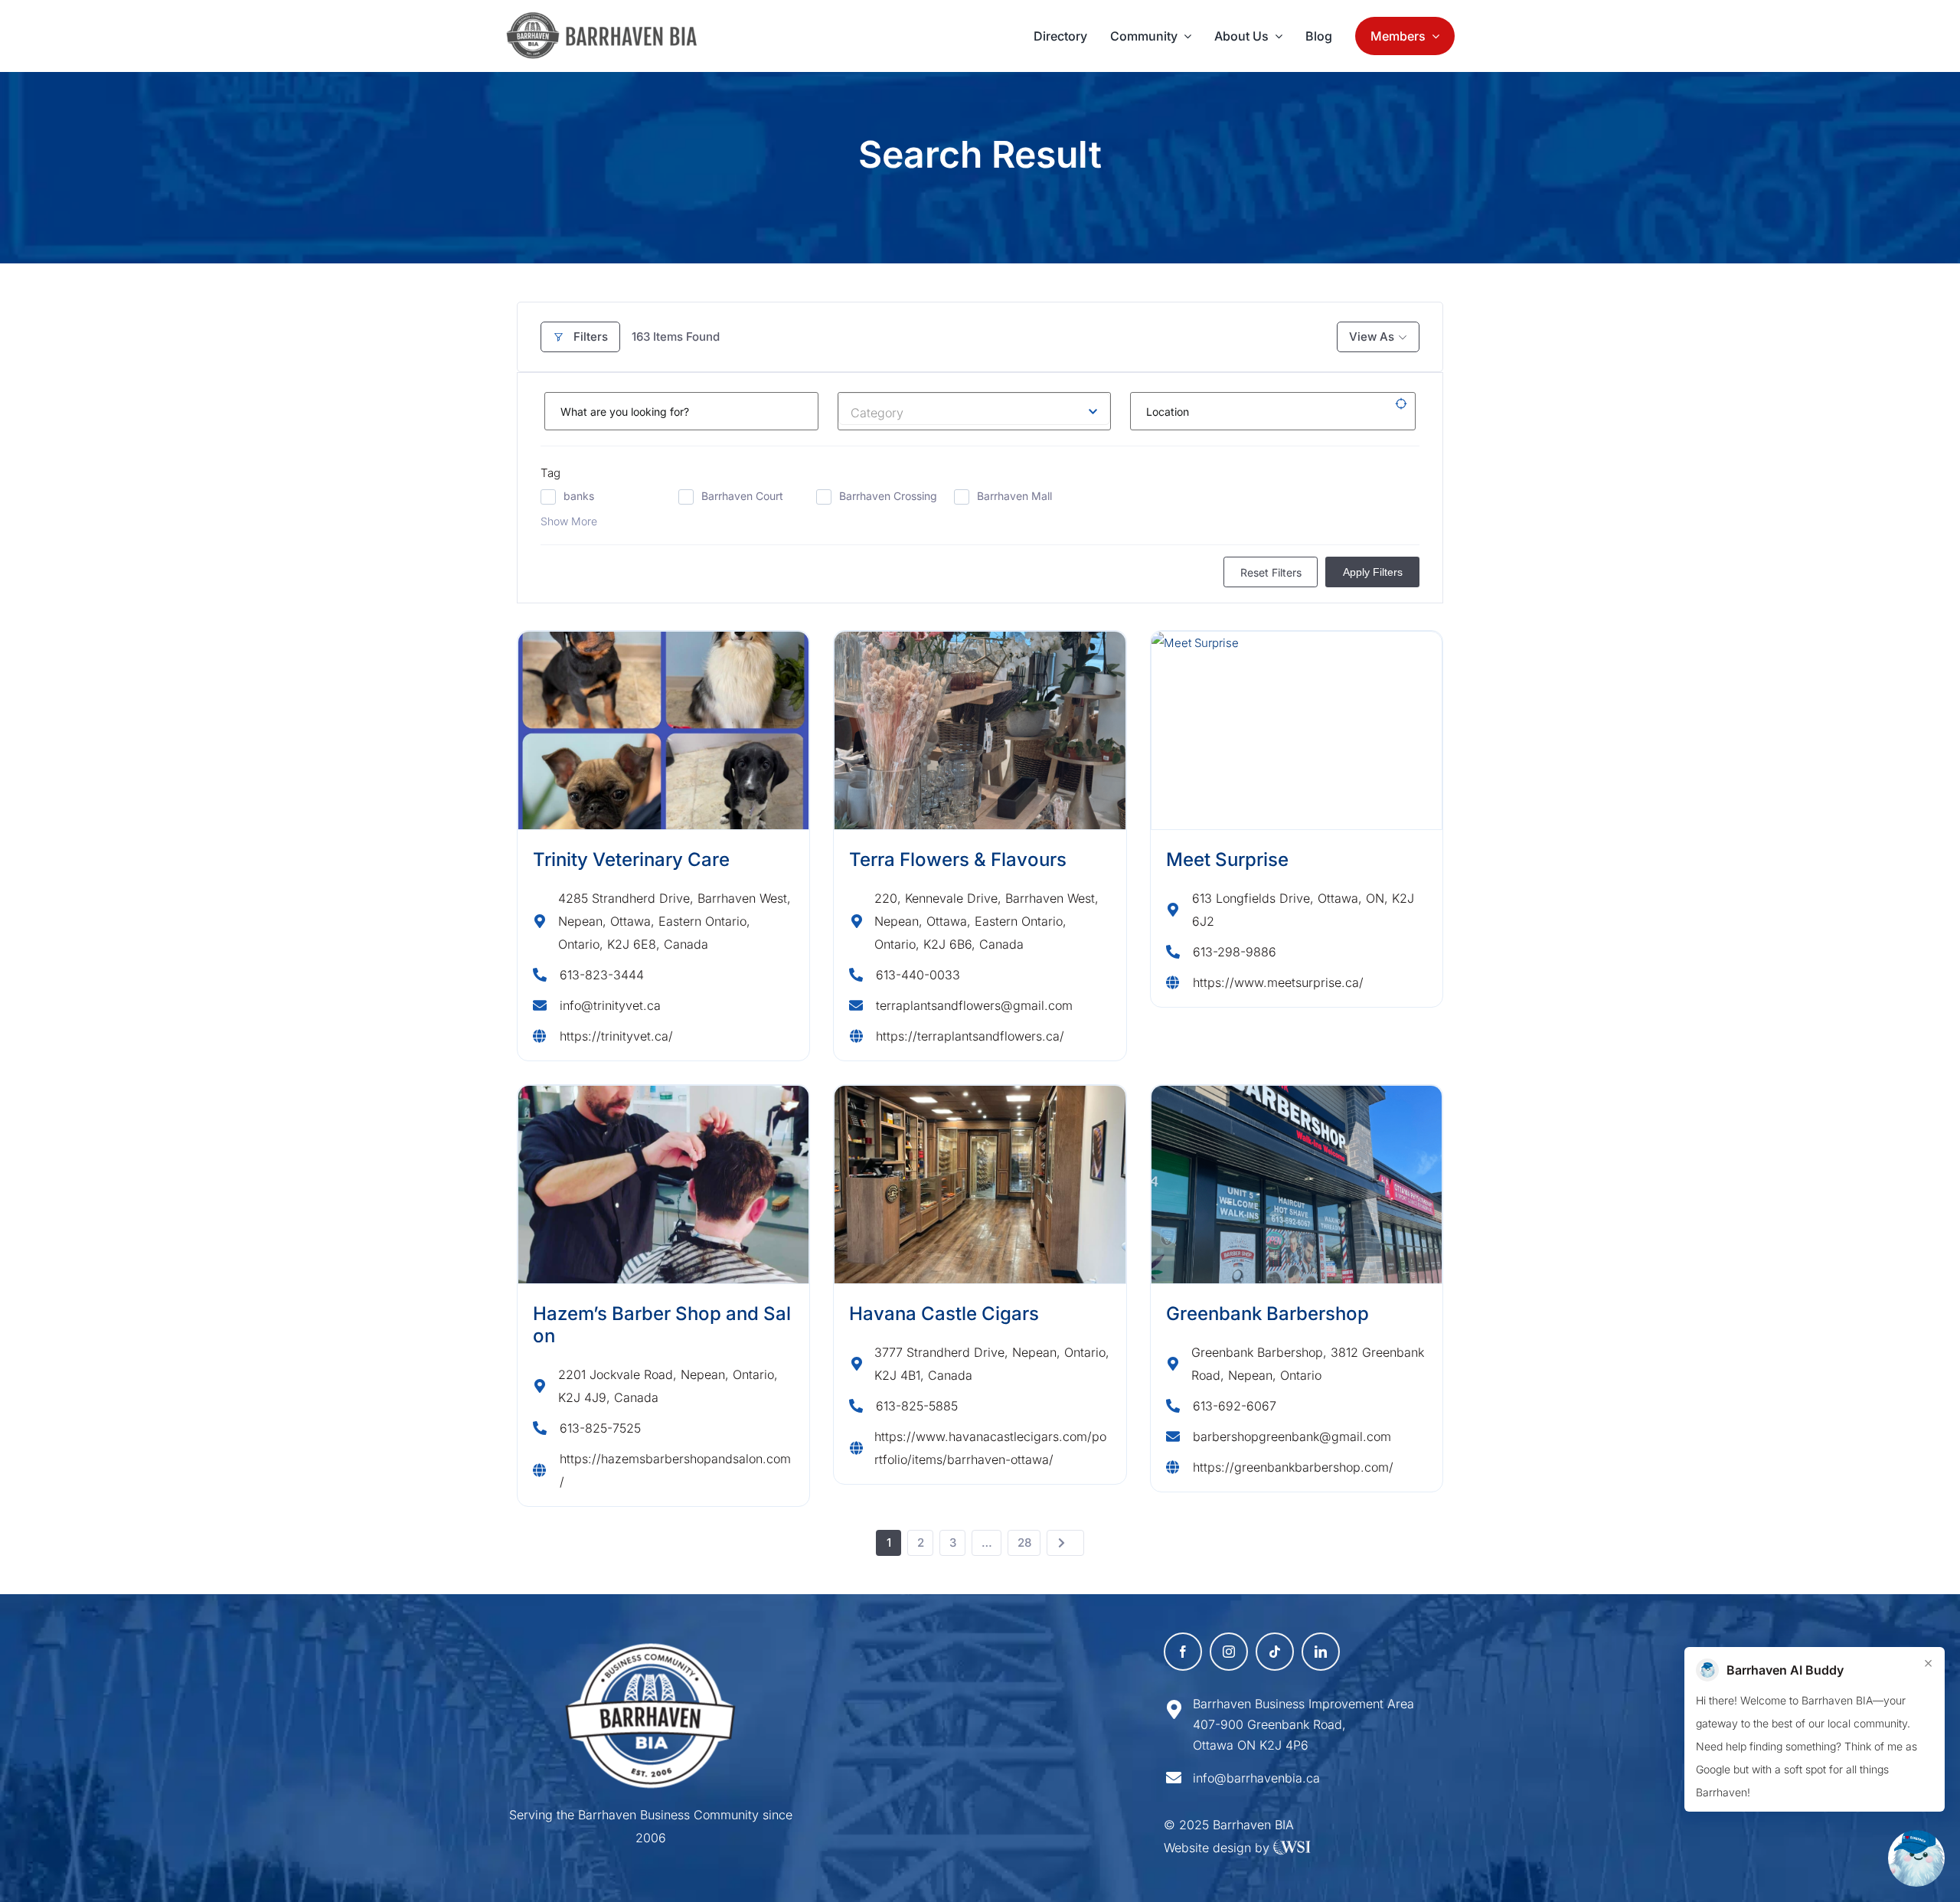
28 (1024, 1543)
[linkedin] (1321, 1652)
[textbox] (975, 409)
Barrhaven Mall (1014, 496)
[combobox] (975, 409)
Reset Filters (1271, 572)
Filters (591, 337)
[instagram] (1229, 1652)
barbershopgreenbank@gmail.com (1292, 1436)
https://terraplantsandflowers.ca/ (970, 1036)
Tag (550, 473)
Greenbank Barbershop (1267, 1314)
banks (579, 496)
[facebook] (1183, 1652)
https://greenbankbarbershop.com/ (1293, 1467)
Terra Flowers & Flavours (958, 859)
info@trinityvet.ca (610, 1005)
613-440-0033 (918, 975)
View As (1372, 337)
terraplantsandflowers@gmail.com (974, 1005)
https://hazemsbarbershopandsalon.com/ (675, 1470)
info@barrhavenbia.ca (1256, 1778)
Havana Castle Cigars (944, 1314)
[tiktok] (1275, 1652)
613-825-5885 (917, 1406)
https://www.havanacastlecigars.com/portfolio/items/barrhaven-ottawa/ (990, 1448)
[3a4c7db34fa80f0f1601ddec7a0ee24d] (610, 19)
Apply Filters (1373, 572)
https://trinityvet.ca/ (616, 1036)
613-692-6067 (1235, 1406)
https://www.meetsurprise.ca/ (1278, 982)
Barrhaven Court (742, 496)
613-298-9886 (1235, 952)
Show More (569, 521)
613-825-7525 (600, 1428)
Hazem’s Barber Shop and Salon (662, 1325)
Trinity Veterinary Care (631, 859)
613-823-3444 (602, 975)
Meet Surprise (1227, 859)
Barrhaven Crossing (888, 496)
